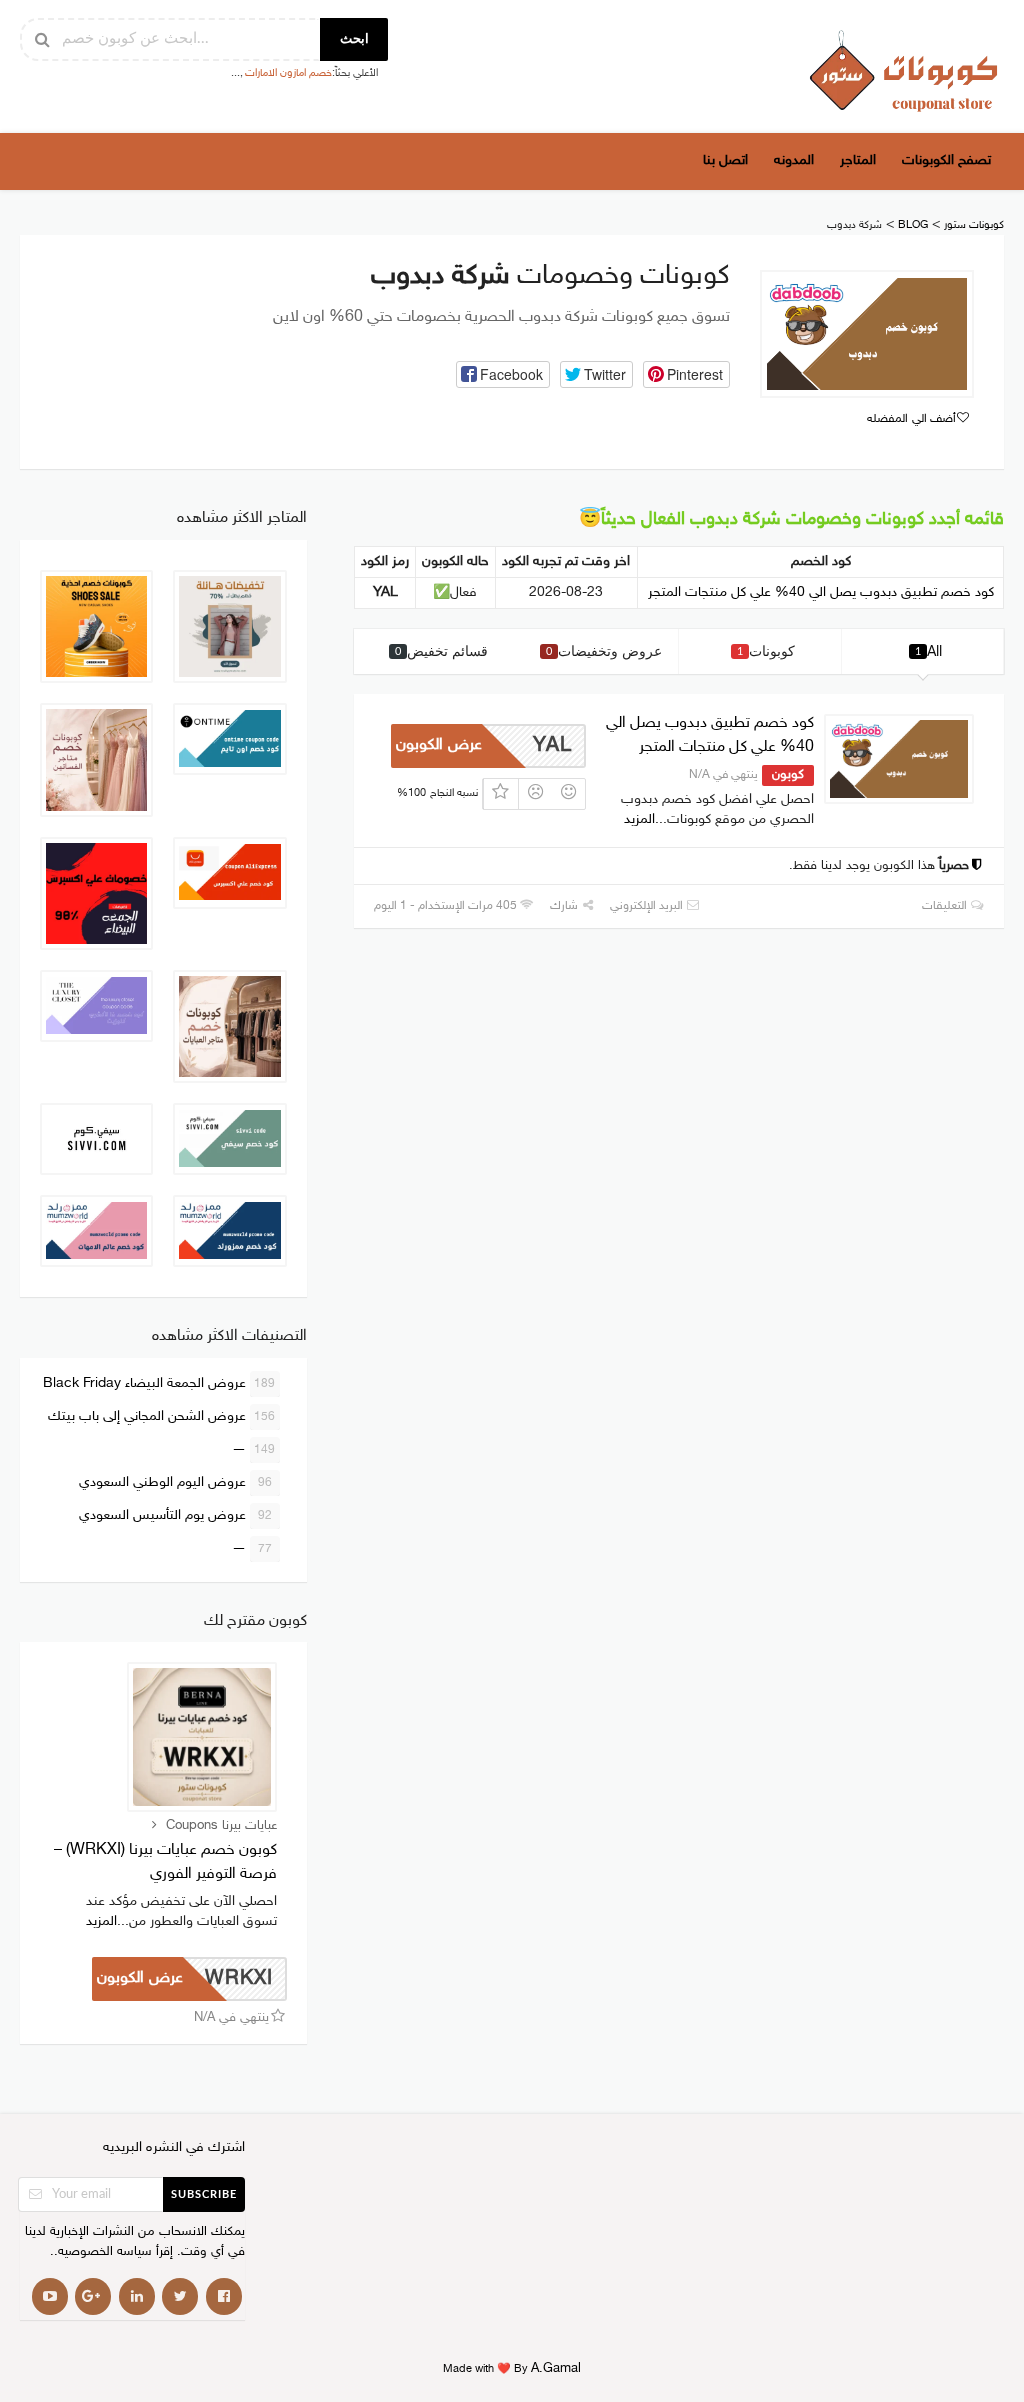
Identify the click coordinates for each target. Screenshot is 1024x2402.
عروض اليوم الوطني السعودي (175, 1482)
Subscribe (204, 2194)
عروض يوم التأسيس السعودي (175, 1515)
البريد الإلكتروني (648, 906)
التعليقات (946, 906)
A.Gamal (556, 2369)
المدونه (794, 160)
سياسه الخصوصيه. (103, 2252)
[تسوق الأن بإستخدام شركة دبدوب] (867, 334)
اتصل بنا (725, 160)
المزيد (639, 819)
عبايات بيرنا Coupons (221, 1826)
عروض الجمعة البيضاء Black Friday (159, 1383)
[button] (503, 374)
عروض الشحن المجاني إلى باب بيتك (162, 1416)
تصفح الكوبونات (946, 160)
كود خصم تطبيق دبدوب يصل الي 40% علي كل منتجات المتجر (821, 592)
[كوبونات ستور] (904, 70)
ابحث (354, 39)
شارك (565, 906)
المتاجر (858, 160)
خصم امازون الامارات (288, 73)
